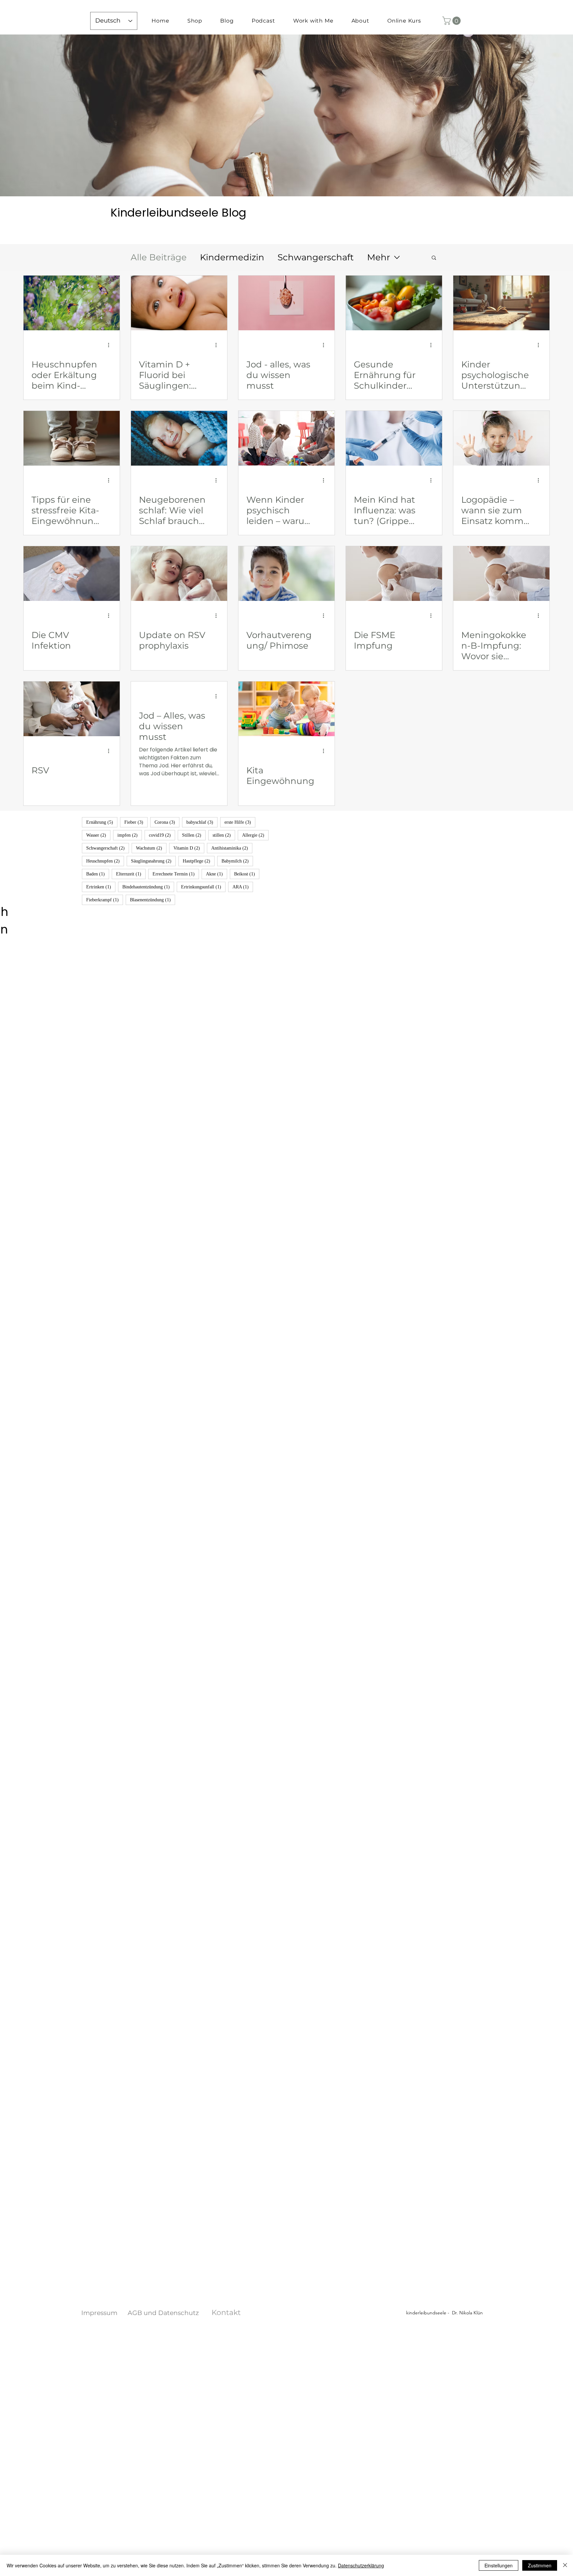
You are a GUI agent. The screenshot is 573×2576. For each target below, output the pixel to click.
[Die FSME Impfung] (394, 574)
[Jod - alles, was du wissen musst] (286, 303)
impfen (130, 835)
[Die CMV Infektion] (72, 574)
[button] (452, 21)
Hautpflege (199, 861)
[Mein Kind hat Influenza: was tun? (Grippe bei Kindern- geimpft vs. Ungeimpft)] (394, 438)
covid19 (162, 835)
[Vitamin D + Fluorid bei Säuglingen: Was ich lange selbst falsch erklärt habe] (179, 303)
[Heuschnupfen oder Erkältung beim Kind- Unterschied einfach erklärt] (72, 303)
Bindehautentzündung (148, 887)
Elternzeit (131, 874)
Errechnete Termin (176, 874)
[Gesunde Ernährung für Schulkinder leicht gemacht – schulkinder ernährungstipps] (394, 303)
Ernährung (102, 822)
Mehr (379, 257)
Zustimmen (540, 2565)
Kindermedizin (232, 257)
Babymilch (237, 861)
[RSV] (72, 709)
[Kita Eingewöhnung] (286, 709)
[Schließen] (565, 2565)
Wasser (98, 835)
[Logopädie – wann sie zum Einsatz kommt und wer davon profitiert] (501, 438)
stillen (224, 835)
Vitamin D (189, 848)
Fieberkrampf (105, 900)
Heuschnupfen (105, 861)
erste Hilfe (240, 822)
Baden (98, 874)
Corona (167, 822)
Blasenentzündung (153, 900)
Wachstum (151, 848)
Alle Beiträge (159, 257)
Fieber (136, 822)
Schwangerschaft (316, 257)
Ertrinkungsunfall (203, 887)
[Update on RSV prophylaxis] (179, 574)
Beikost (247, 874)
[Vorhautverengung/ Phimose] (286, 574)
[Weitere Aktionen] (111, 345)
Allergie (255, 835)
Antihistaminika (232, 848)
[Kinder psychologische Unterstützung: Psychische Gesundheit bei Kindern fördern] (501, 303)
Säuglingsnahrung (153, 861)
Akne (217, 874)
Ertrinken (101, 887)
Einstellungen (499, 2565)
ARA (243, 887)
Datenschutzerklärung (361, 2565)
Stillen (194, 835)
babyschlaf (202, 822)
